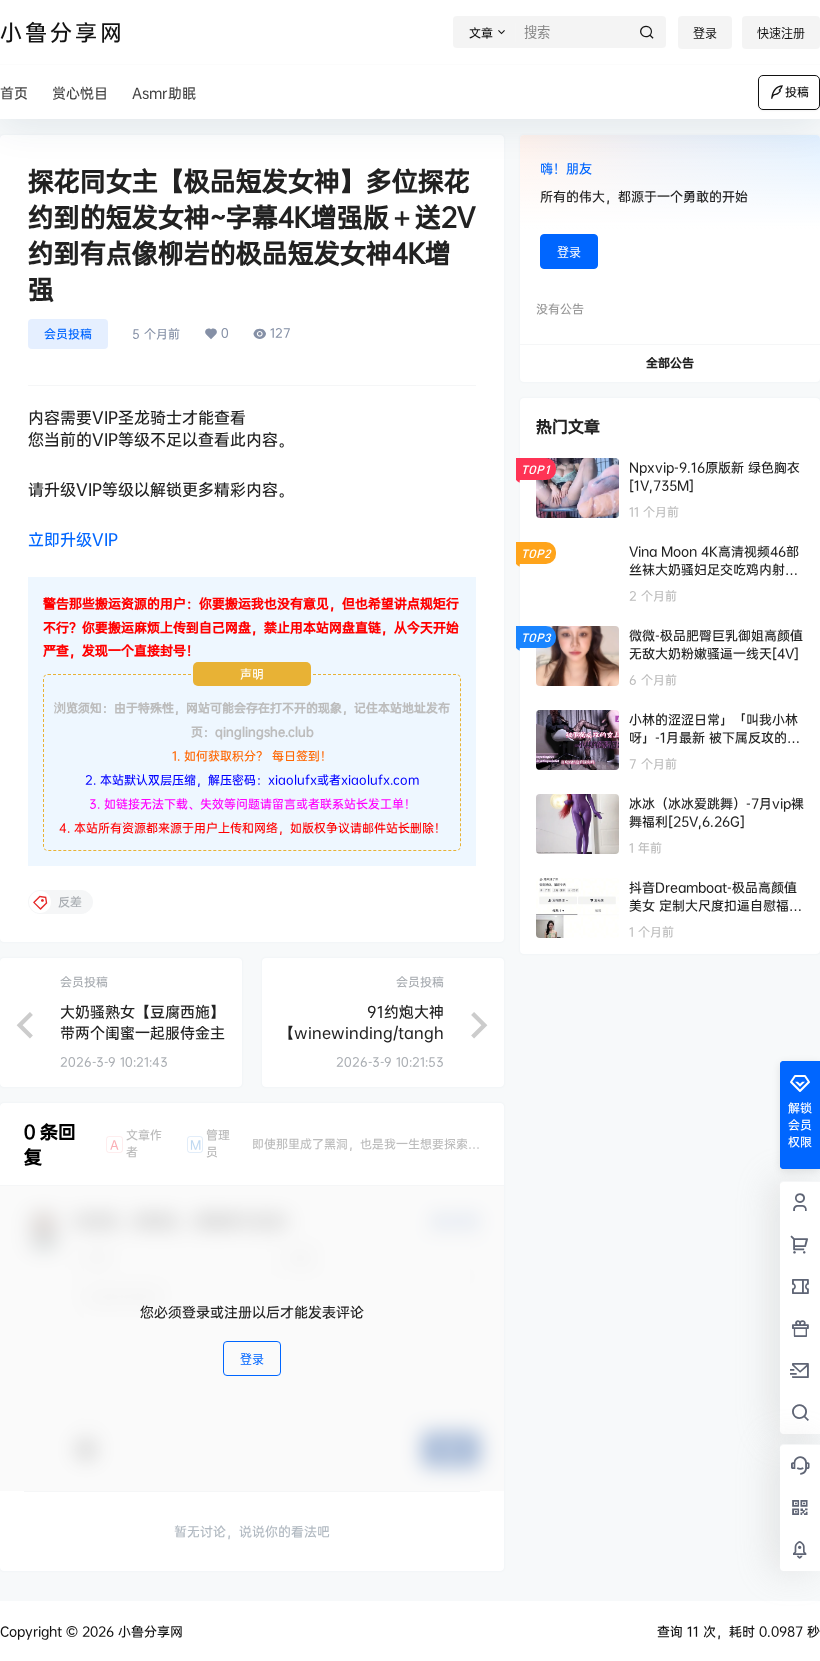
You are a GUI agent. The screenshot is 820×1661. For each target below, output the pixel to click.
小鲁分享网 (148, 1631)
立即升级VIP (73, 539)
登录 (705, 33)
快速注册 (781, 33)
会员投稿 (68, 333)
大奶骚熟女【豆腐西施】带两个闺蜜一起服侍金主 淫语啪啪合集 (142, 1032)
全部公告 (670, 362)
